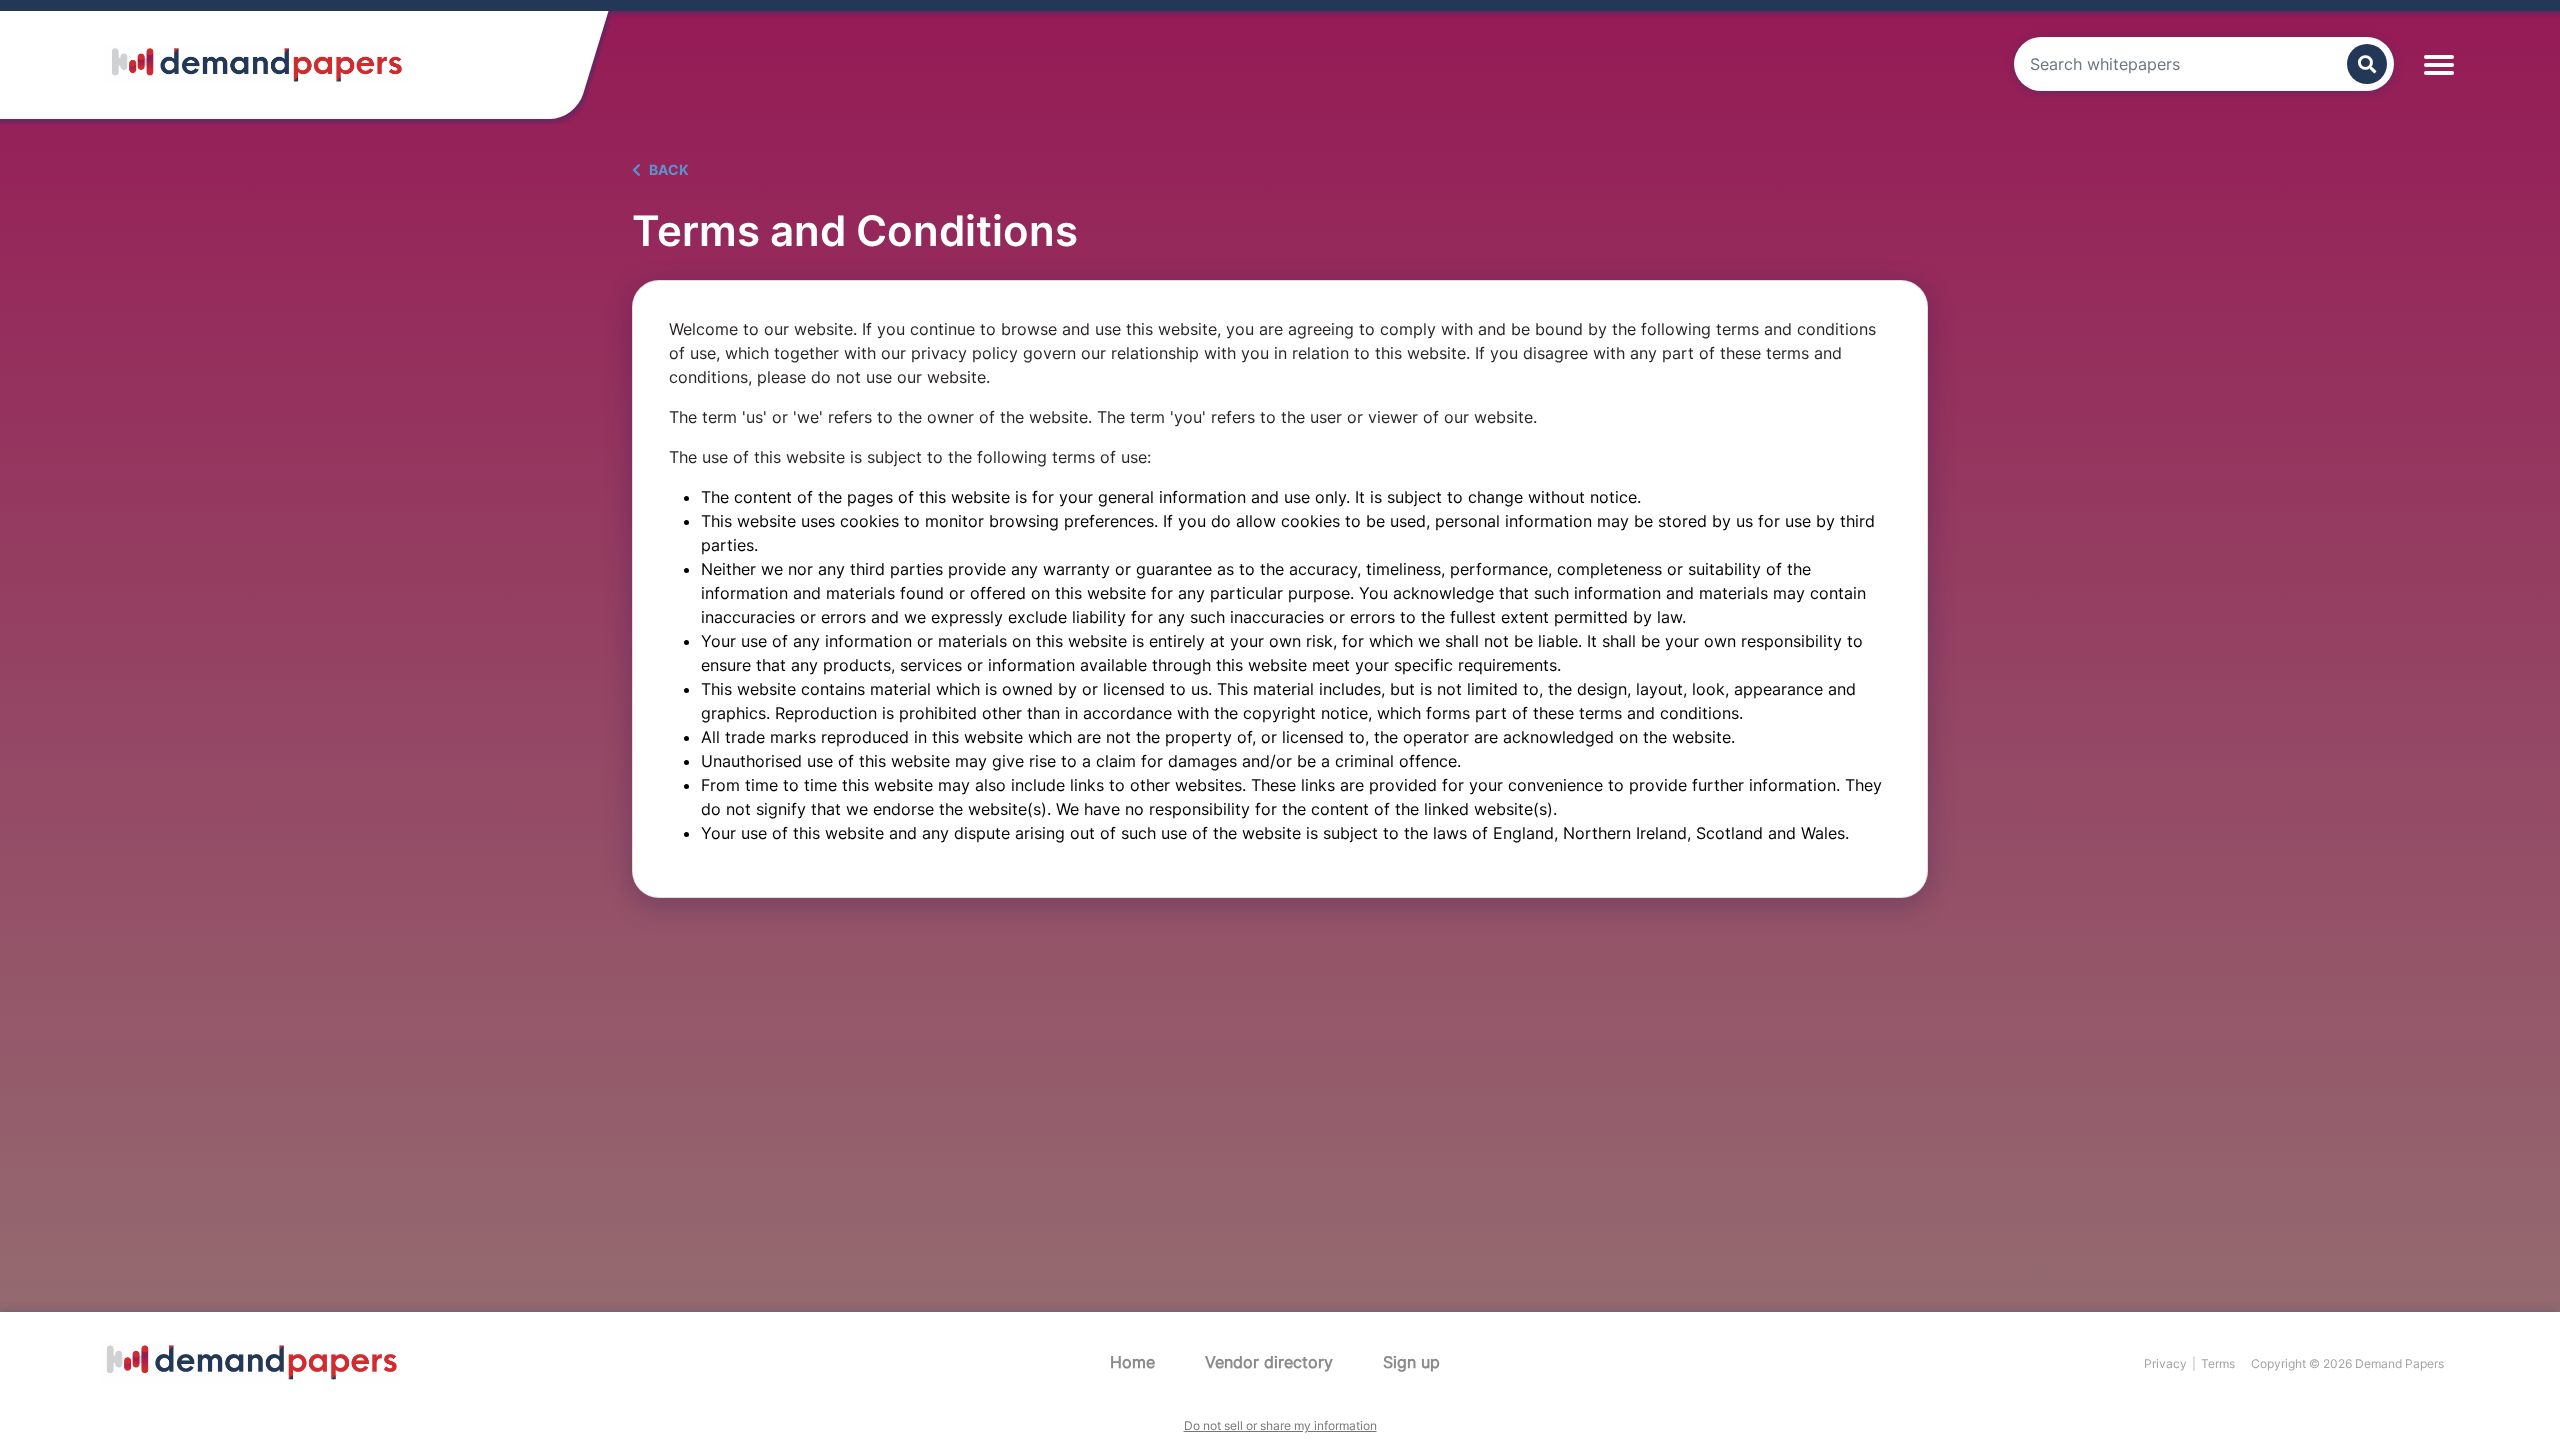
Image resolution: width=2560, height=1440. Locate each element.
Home (1132, 1362)
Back (667, 169)
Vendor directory (1269, 1362)
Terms (2218, 1363)
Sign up (1411, 1362)
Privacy (2165, 1363)
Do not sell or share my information (1280, 1425)
